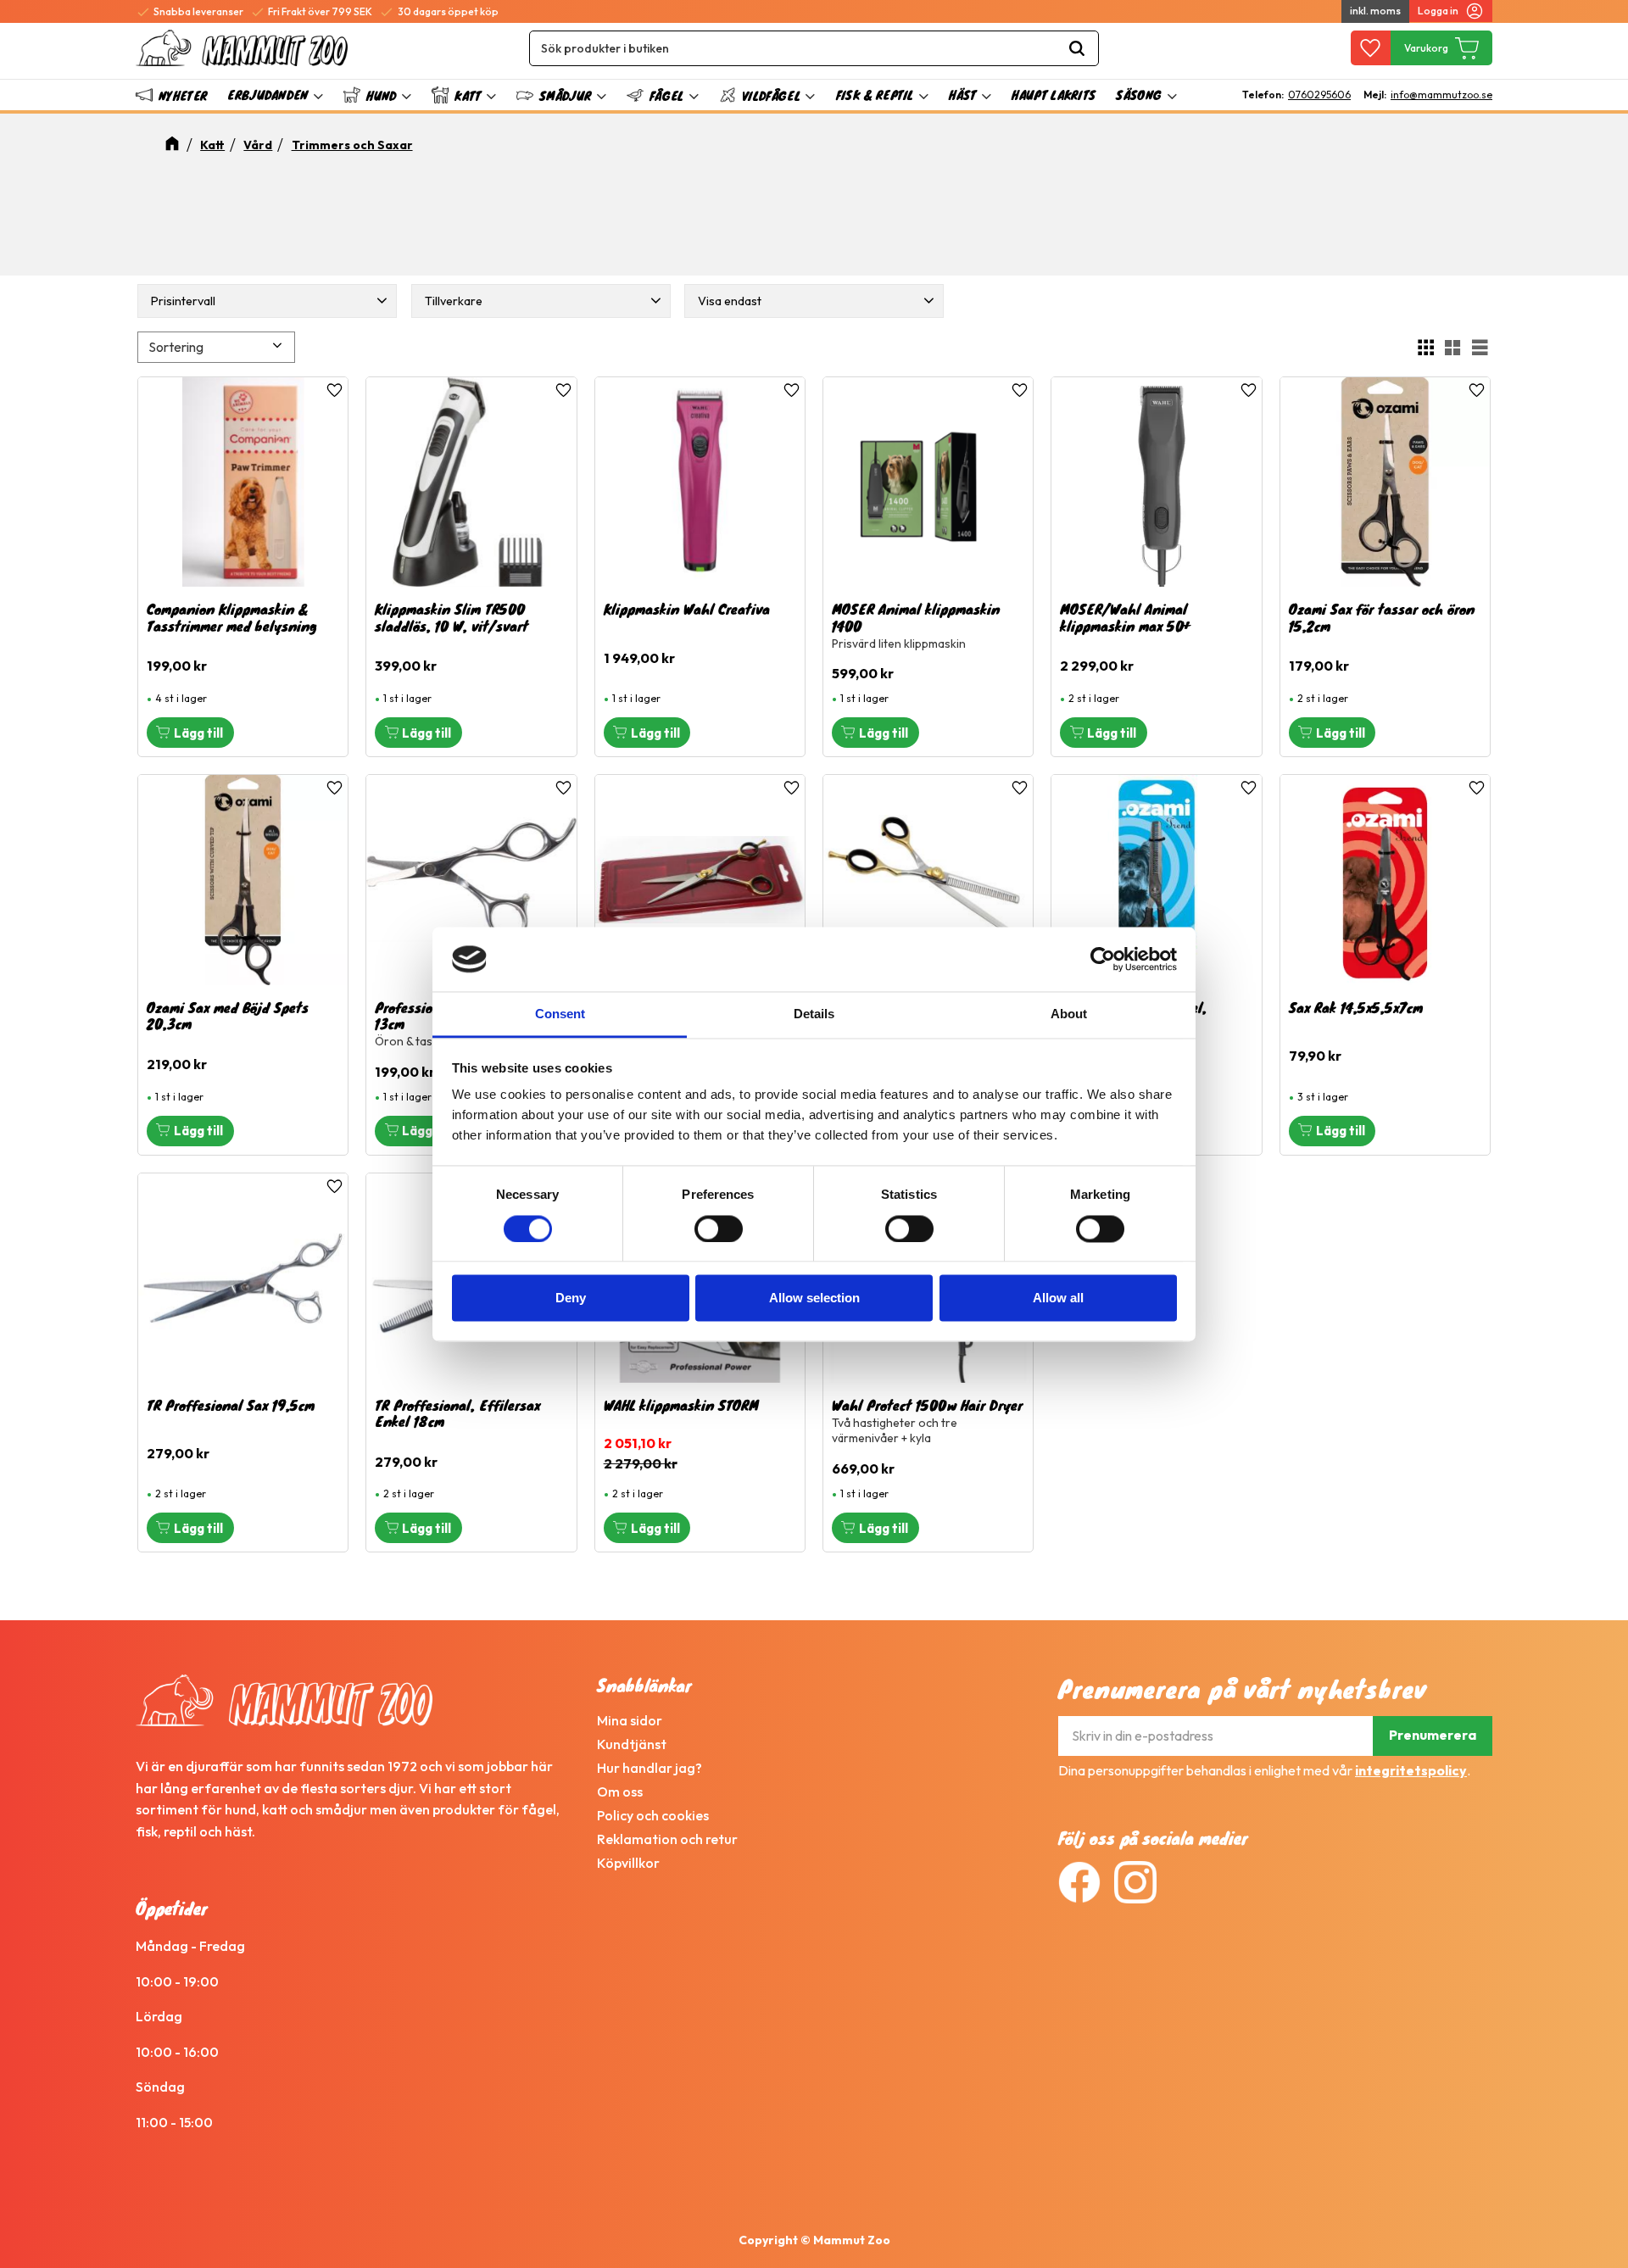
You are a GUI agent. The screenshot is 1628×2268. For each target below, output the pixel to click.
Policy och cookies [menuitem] (653, 1815)
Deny (571, 1298)
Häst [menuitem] (962, 95)
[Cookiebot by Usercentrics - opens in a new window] (1103, 959)
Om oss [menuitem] (620, 1792)
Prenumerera (1433, 1735)
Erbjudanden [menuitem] (268, 95)
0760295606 (1319, 95)
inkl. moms (1375, 11)
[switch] (719, 1229)
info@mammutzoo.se (1441, 95)
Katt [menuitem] (468, 95)
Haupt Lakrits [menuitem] (1054, 95)
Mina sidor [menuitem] (630, 1720)
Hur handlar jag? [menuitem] (650, 1768)
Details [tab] (814, 1014)
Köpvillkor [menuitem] (628, 1863)
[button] (1371, 48)
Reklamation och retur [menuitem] (667, 1839)
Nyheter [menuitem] (183, 95)
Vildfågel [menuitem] (771, 95)
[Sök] (1077, 48)
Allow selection (814, 1298)
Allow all (1058, 1298)
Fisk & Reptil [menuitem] (875, 95)
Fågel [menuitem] (667, 95)
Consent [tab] (560, 1014)
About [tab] (1069, 1014)
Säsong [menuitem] (1139, 95)
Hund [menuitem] (381, 95)
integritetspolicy (1411, 1770)
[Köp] (190, 733)
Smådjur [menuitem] (565, 95)
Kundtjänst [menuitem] (632, 1744)
